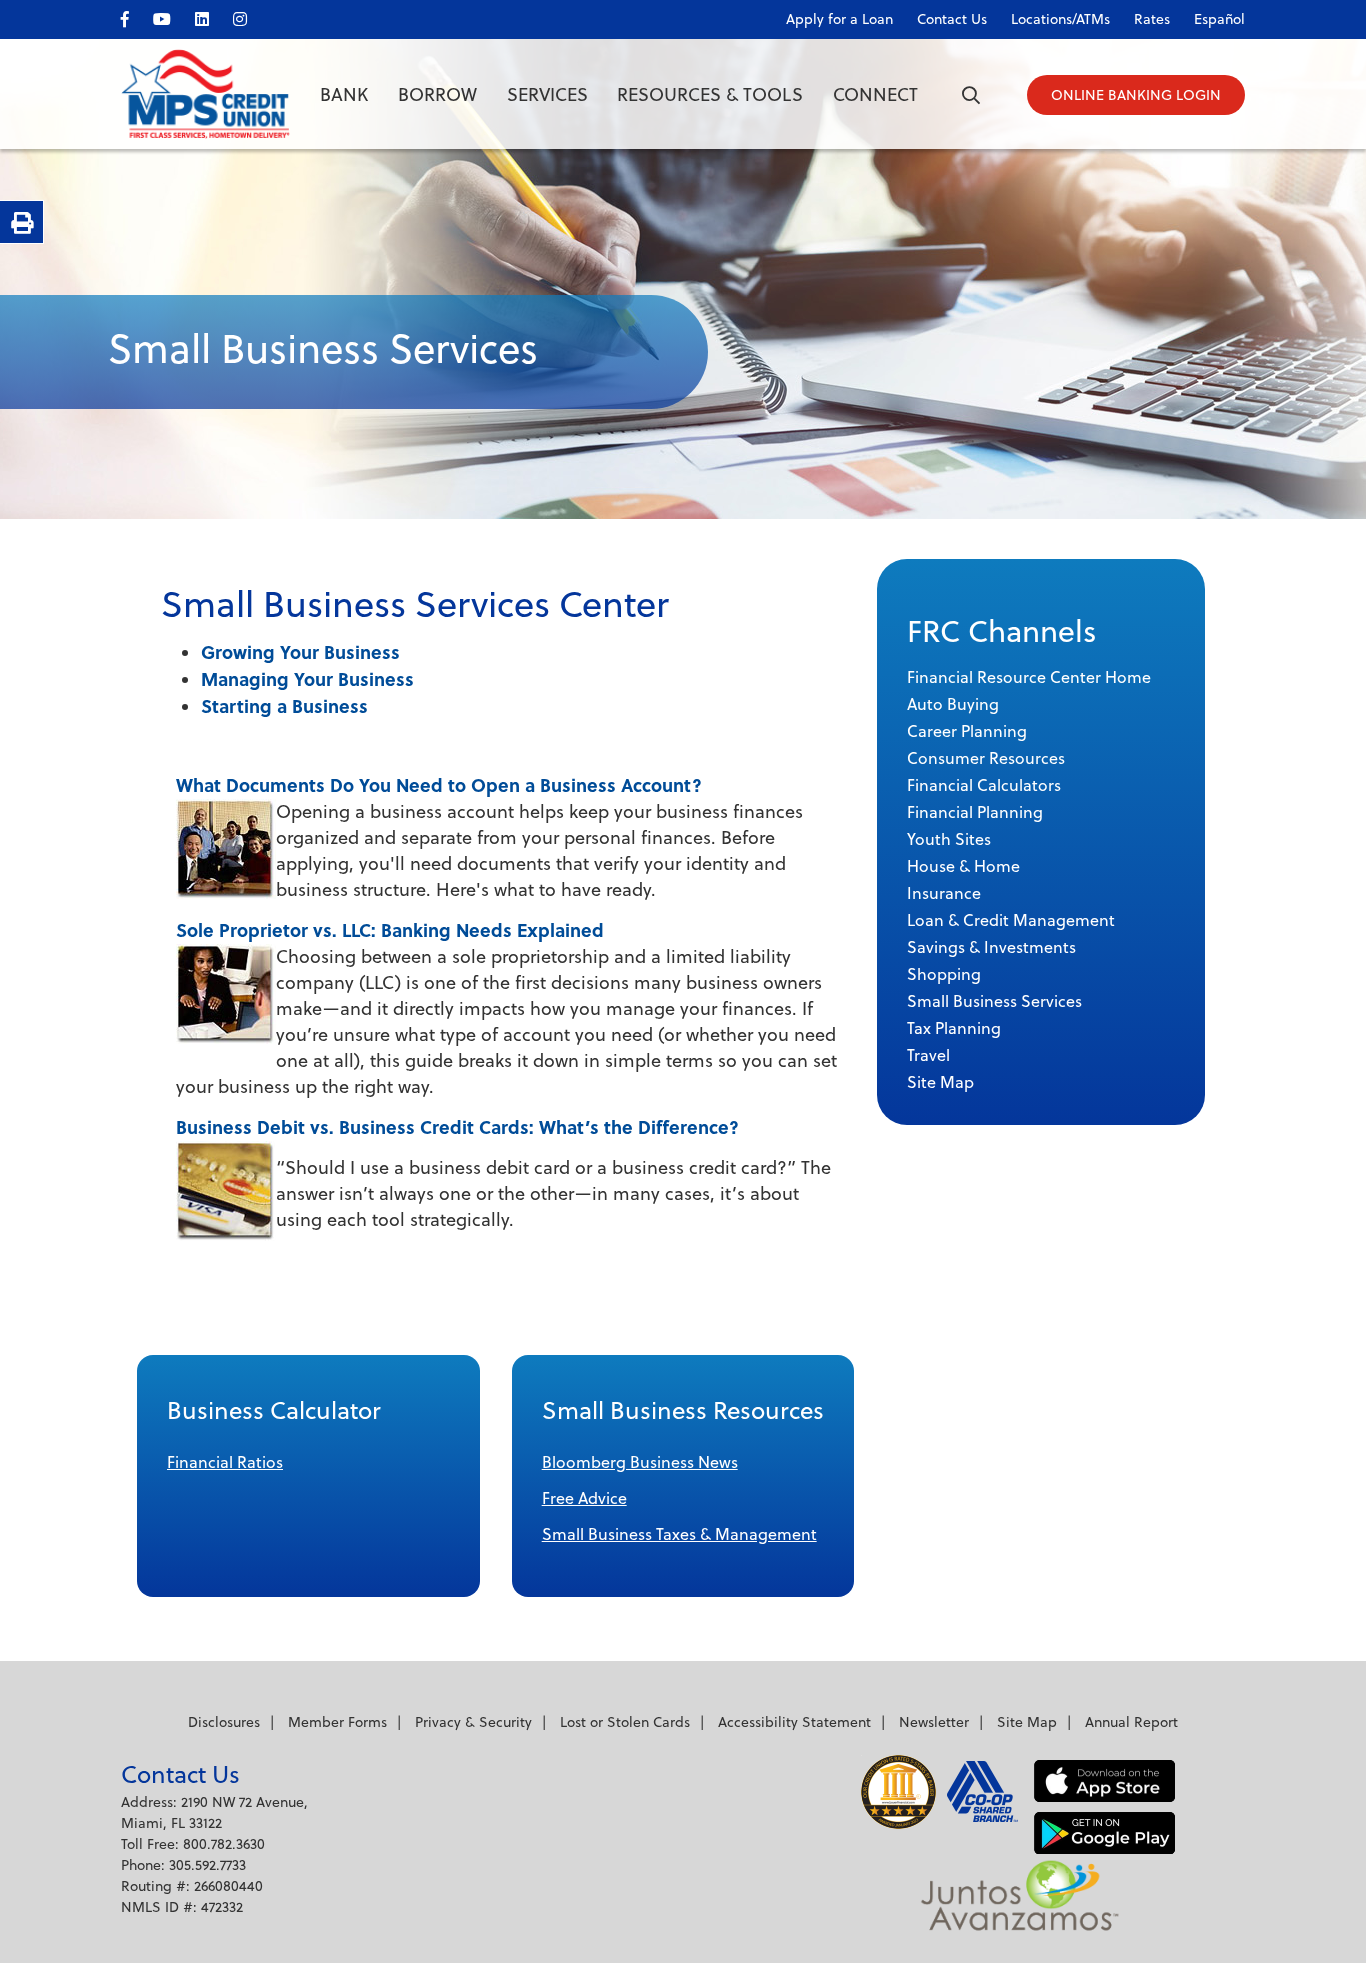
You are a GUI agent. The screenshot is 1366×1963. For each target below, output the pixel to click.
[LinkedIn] (212, 15)
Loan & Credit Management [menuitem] (1011, 920)
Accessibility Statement (794, 1722)
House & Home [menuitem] (963, 866)
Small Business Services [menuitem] (994, 1001)
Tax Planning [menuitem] (954, 1028)
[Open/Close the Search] (971, 95)
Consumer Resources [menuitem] (986, 758)
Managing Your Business (307, 679)
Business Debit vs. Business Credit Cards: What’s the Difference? (457, 1127)
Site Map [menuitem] (940, 1082)
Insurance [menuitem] (944, 893)
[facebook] (135, 15)
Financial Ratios (225, 1462)
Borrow (437, 94)
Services (547, 94)
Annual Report (1131, 1722)
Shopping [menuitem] (944, 974)
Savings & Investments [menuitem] (991, 947)
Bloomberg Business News (640, 1462)
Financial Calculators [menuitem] (984, 785)
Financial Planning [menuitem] (975, 812)
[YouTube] (172, 15)
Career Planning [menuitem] (967, 731)
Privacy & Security (473, 1722)
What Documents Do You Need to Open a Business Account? (439, 785)
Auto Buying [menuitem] (953, 704)
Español (1219, 19)
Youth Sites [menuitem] (949, 839)
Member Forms (337, 1722)
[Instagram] (250, 15)
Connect (875, 94)
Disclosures (224, 1722)
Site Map (1027, 1722)
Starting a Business (284, 706)
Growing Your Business (300, 652)
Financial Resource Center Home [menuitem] (1029, 677)
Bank (344, 94)
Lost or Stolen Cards (625, 1722)
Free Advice (584, 1498)
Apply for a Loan (839, 19)
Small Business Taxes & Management (679, 1534)
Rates (1152, 19)
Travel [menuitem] (928, 1055)
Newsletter (934, 1722)
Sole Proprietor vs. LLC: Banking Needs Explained (390, 930)
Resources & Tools (710, 94)
